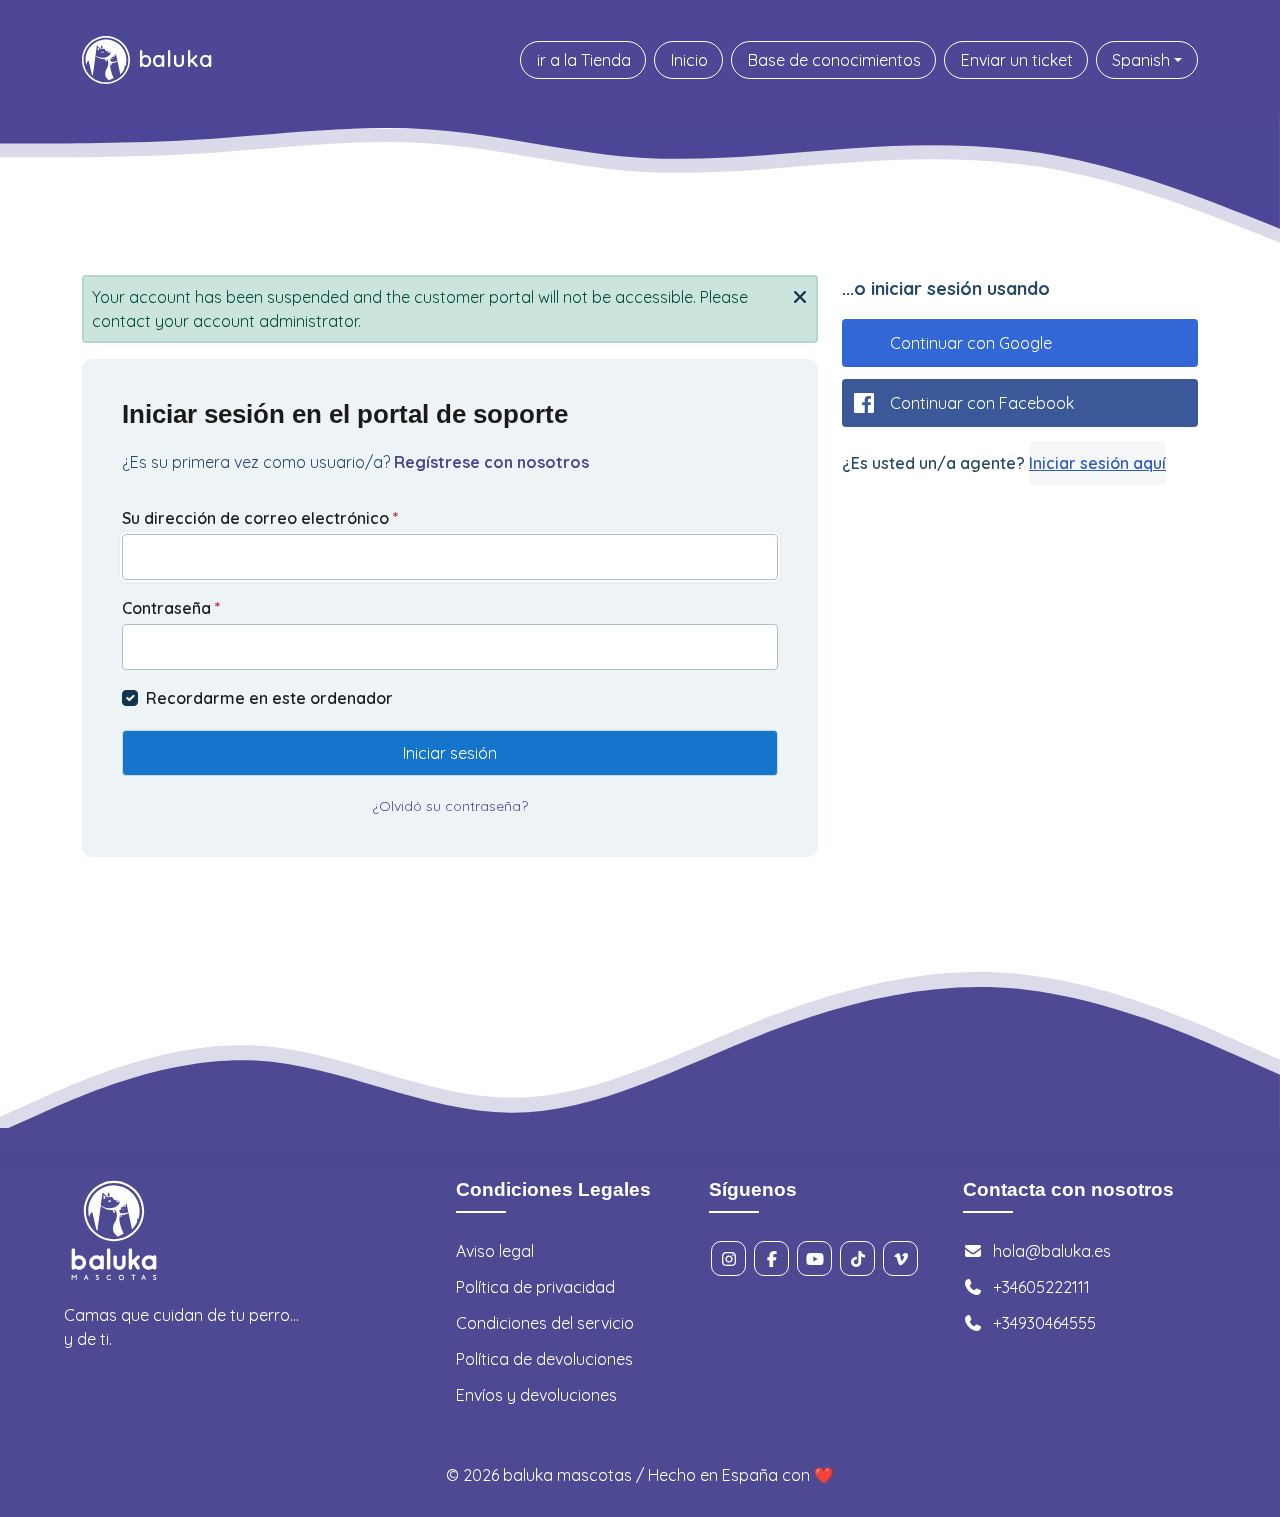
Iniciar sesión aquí (1097, 463)
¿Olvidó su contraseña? (450, 806)
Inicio (689, 60)
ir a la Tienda (584, 60)
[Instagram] (728, 1258)
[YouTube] (814, 1258)
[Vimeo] (900, 1258)
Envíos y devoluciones (536, 1395)
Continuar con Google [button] (971, 343)
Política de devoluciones (544, 1359)
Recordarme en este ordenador (269, 698)
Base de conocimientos (834, 60)
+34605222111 (1041, 1287)
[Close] (800, 295)
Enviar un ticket (1017, 60)
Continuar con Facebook (982, 403)
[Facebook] (771, 1258)
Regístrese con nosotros (491, 462)
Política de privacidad (535, 1287)
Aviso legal (495, 1251)
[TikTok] (857, 1258)
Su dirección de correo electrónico (260, 518)
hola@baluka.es (1052, 1251)
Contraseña (171, 608)
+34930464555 (1044, 1323)
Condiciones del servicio (545, 1323)
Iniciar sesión (450, 753)
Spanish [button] (1141, 60)
